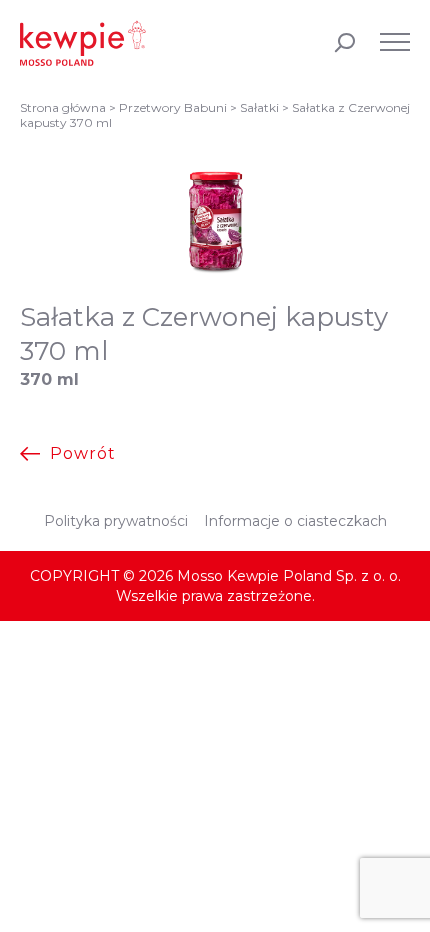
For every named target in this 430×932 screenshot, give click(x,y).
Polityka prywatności (116, 521)
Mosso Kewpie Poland (83, 43)
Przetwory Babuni (173, 107)
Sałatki (259, 107)
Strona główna (63, 107)
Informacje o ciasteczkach (295, 521)
